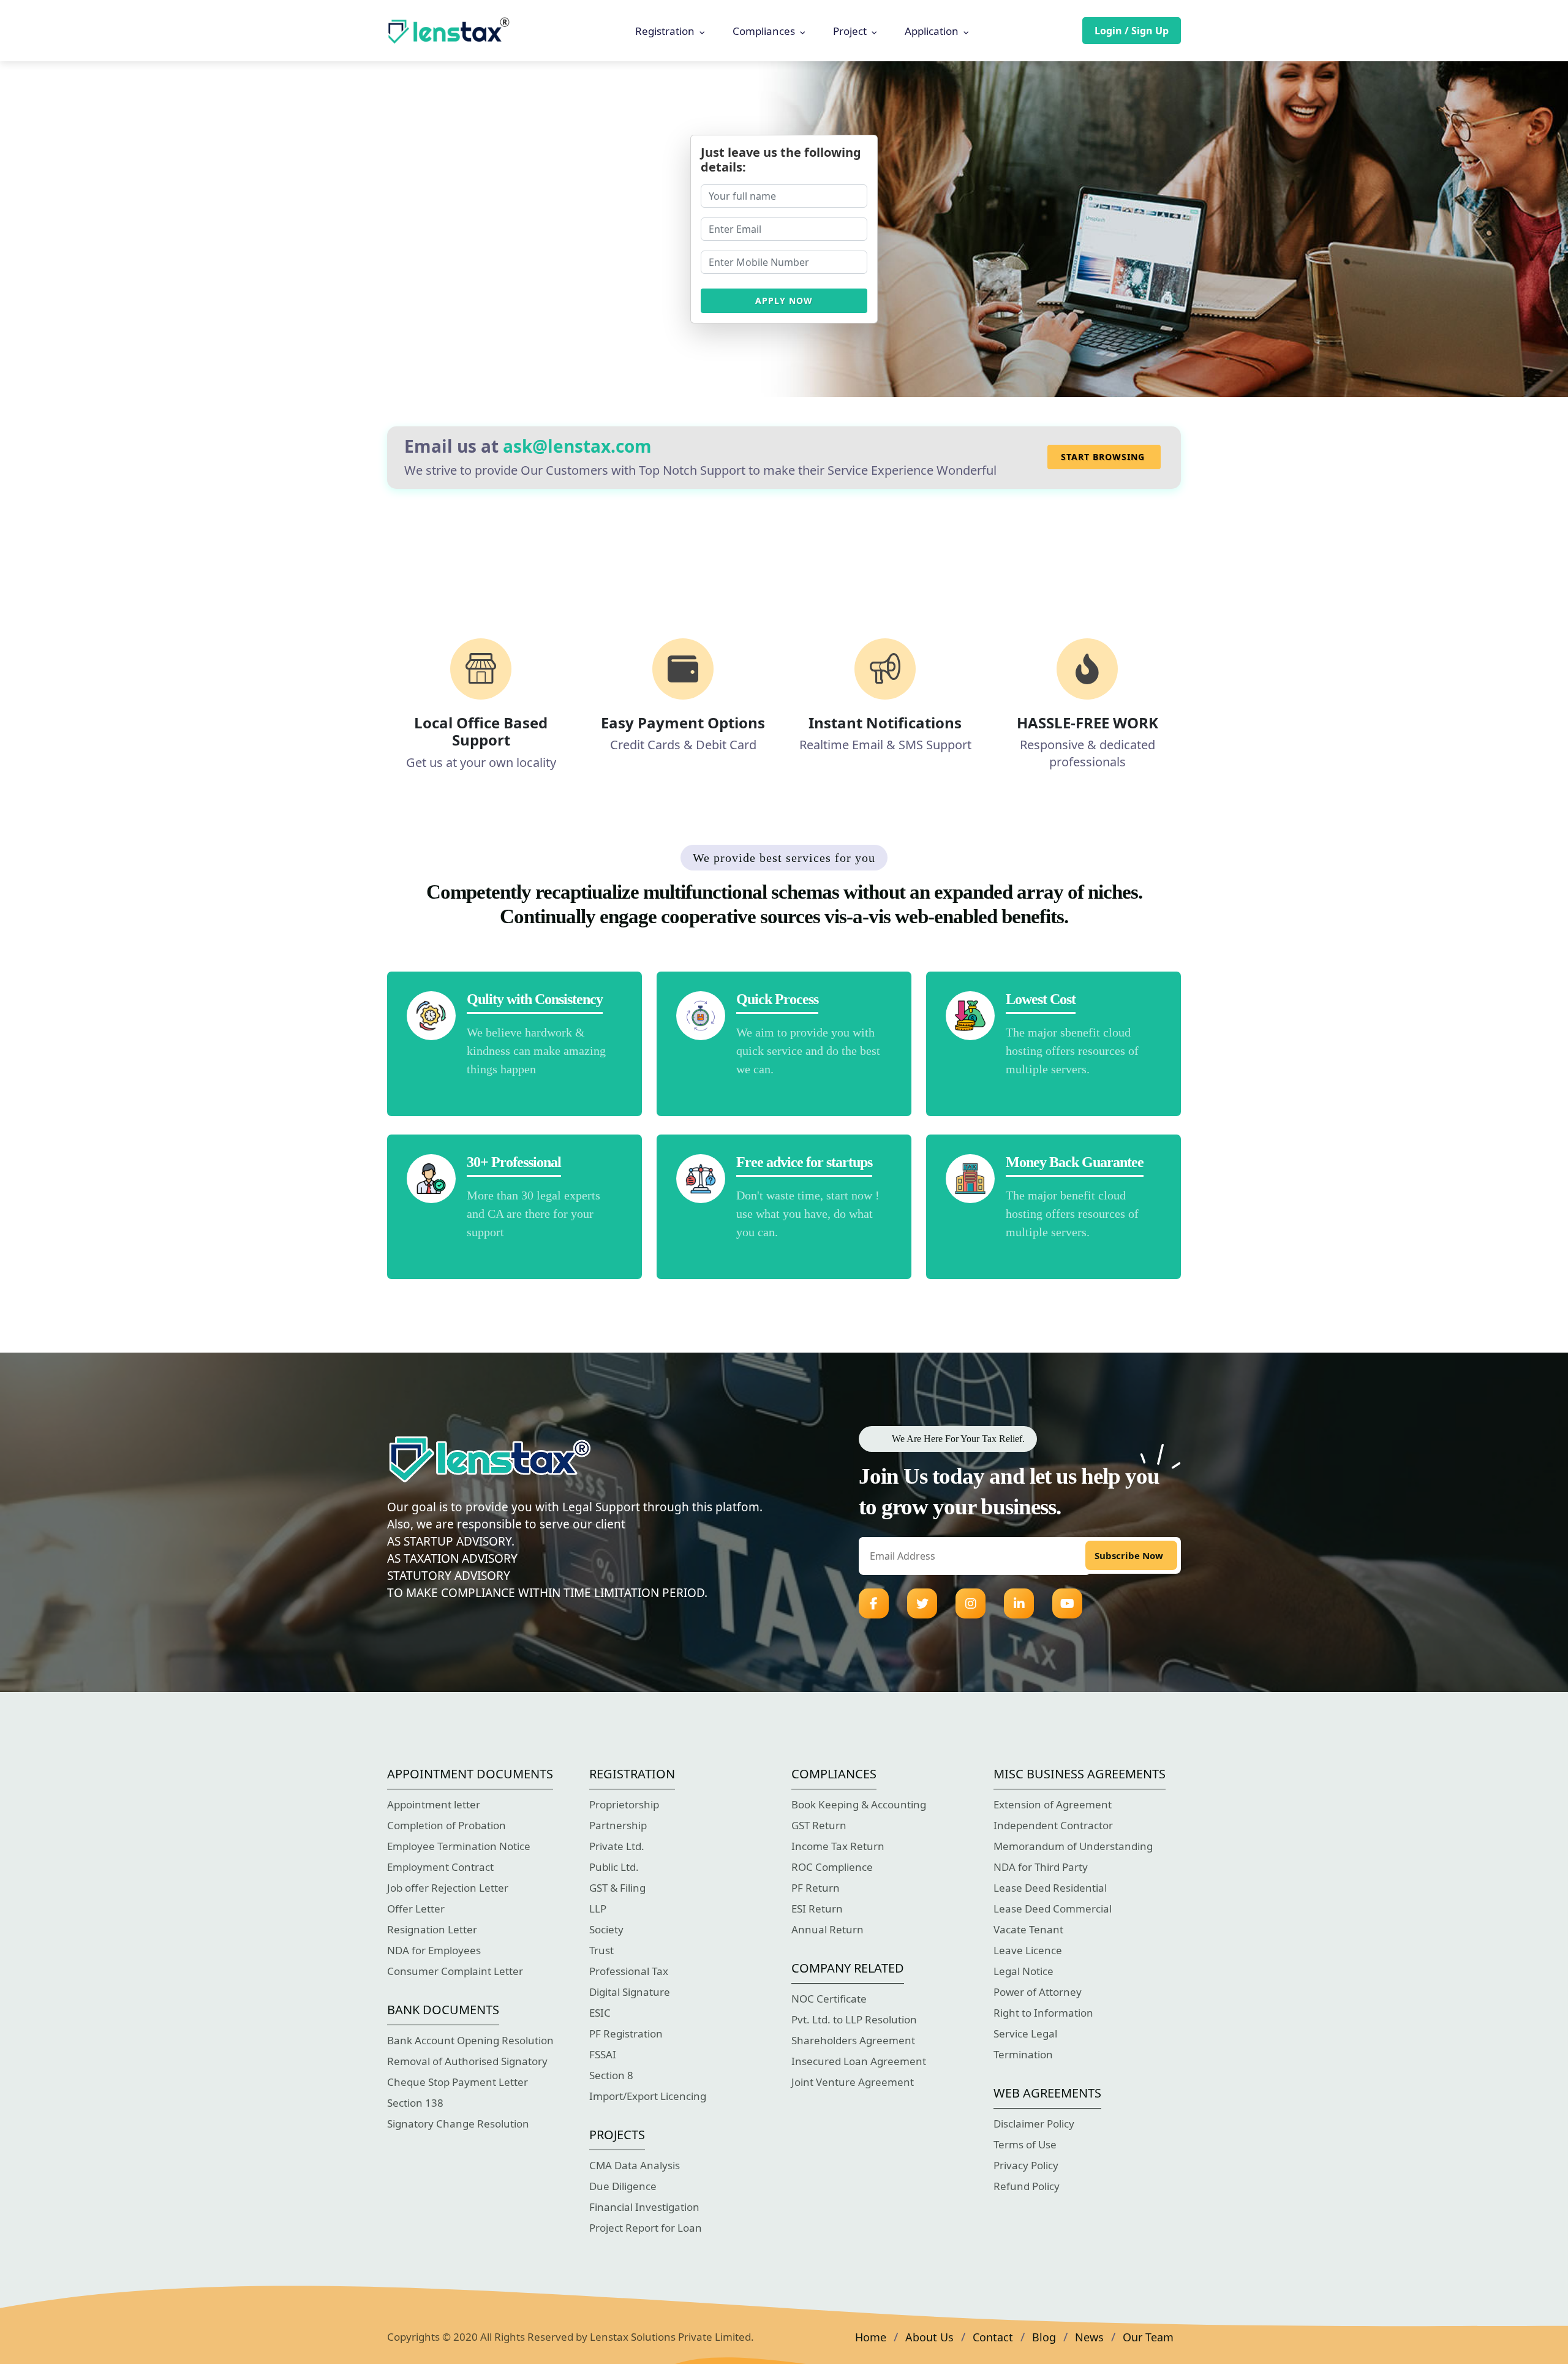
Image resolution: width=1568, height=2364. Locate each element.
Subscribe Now (1129, 1555)
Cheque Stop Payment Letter (458, 2082)
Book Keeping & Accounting (859, 1804)
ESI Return (817, 1909)
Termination (1023, 2054)
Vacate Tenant (1028, 1929)
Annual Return (827, 1929)
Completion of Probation (447, 1825)
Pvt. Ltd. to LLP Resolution (854, 2019)
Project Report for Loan (646, 2228)
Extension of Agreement (1053, 1804)
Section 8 (611, 2075)
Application (932, 31)
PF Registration (626, 2034)
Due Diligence (623, 2186)
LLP (598, 1909)
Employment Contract (440, 1867)
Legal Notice (1023, 1971)
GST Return (819, 1825)
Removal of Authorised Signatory (467, 2061)
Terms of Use (1025, 2144)
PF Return (816, 1888)
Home (871, 2337)
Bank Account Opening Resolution (470, 2040)
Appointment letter (434, 1804)
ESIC (600, 2013)
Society (606, 1929)
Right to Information (1043, 2013)
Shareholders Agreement (853, 2040)
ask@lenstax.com (577, 446)
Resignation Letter (432, 1929)
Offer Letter (416, 1909)
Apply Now (784, 300)
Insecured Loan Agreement (859, 2061)
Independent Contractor (1053, 1825)
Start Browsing (1103, 457)
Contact (993, 2337)
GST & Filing (617, 1888)
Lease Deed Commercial (1053, 1909)
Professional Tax (629, 1971)
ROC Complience (832, 1867)
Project (850, 31)
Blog (1044, 2337)
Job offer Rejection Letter (448, 1888)
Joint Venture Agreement (853, 2082)
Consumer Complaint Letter (455, 1971)
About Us (929, 2337)
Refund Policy (1027, 2186)
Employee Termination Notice (459, 1846)
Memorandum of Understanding (1073, 1846)
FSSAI (603, 2054)
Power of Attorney (1038, 1992)
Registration (665, 31)
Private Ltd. (617, 1846)
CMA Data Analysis (635, 2165)
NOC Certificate (829, 1999)
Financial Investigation (644, 2207)
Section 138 (415, 2103)
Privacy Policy (1026, 2165)
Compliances (764, 31)
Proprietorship (624, 1804)
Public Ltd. (614, 1867)
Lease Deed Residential (1050, 1888)
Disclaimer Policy (1034, 2124)
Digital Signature (630, 1992)
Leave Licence (1028, 1950)
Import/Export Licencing (648, 2096)
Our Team (1148, 2337)
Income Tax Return (838, 1846)
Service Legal (1025, 2034)
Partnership (618, 1825)
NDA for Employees (434, 1950)
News (1089, 2337)
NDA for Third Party (1041, 1867)
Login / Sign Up (1132, 31)
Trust (601, 1950)
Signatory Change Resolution (458, 2124)
